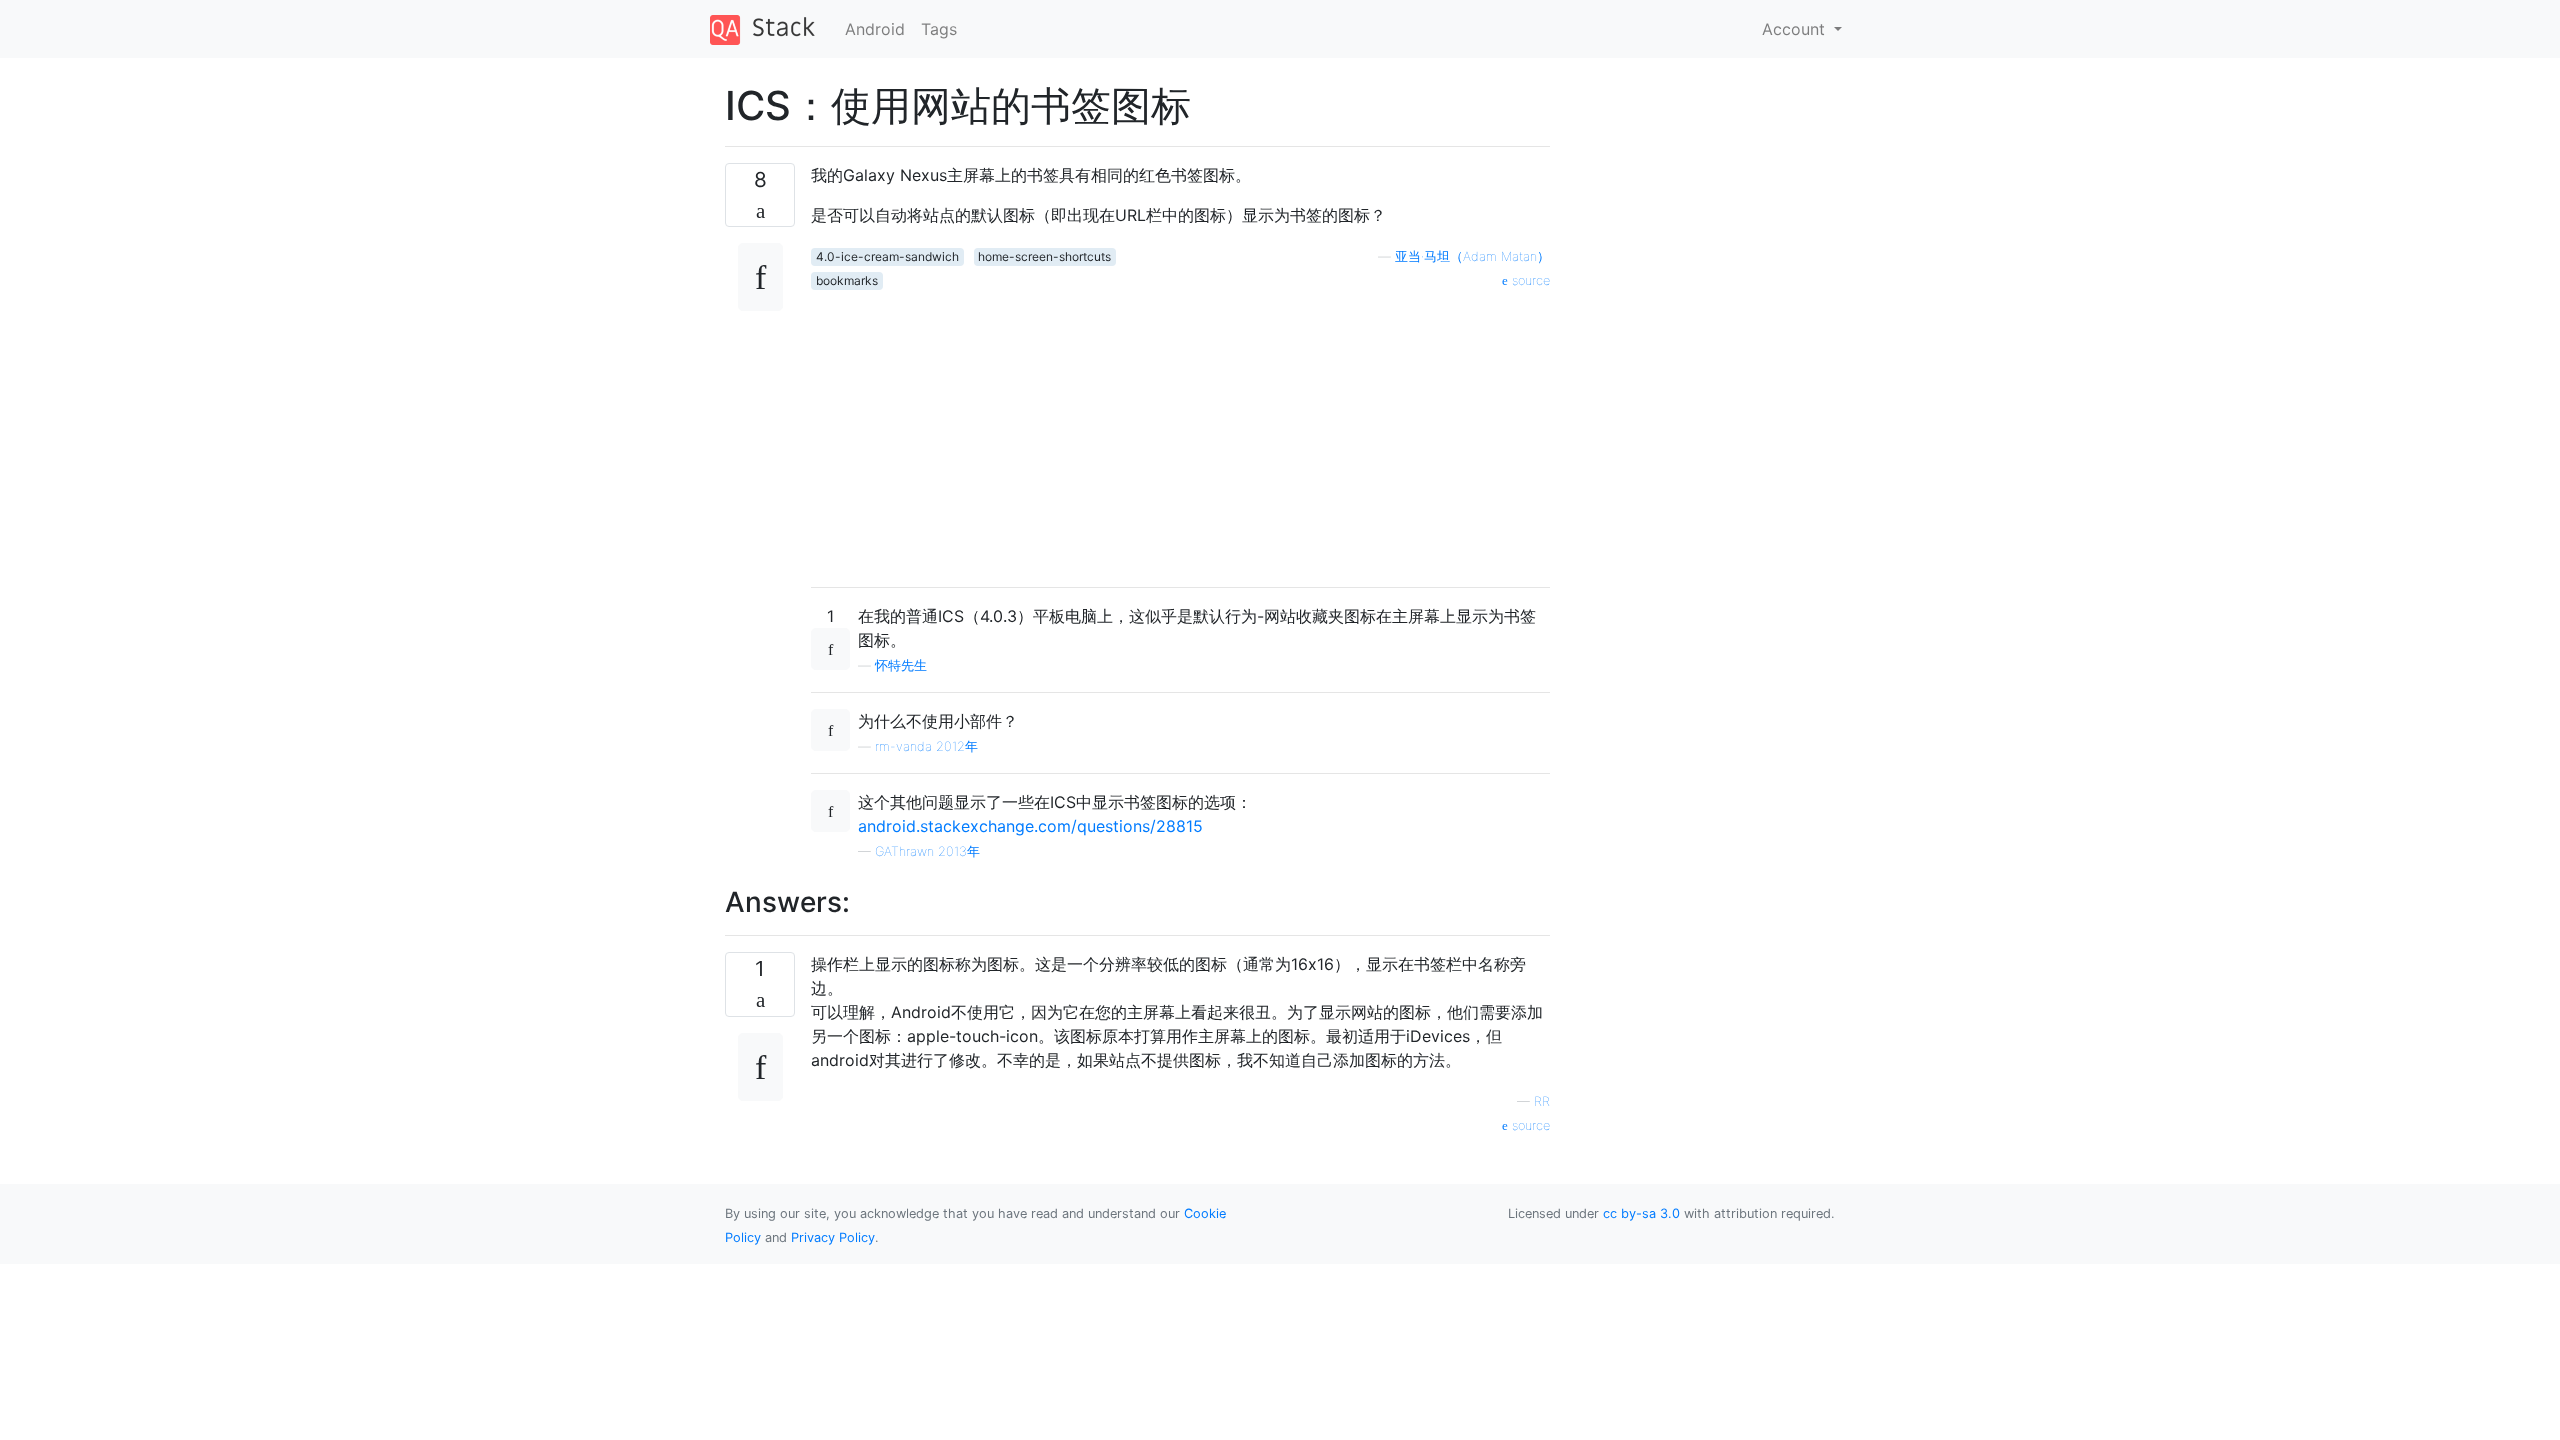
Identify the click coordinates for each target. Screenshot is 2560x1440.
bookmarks (847, 280)
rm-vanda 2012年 (926, 746)
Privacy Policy (833, 1237)
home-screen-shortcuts (1044, 256)
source (1529, 280)
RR (1542, 1101)
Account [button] (1796, 29)
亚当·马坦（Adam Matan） (1472, 256)
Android (875, 29)
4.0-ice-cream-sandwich (887, 256)
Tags (939, 29)
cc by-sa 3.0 (1641, 1213)
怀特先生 (901, 665)
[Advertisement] (1180, 431)
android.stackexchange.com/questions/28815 (1030, 826)
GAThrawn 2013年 (927, 851)
